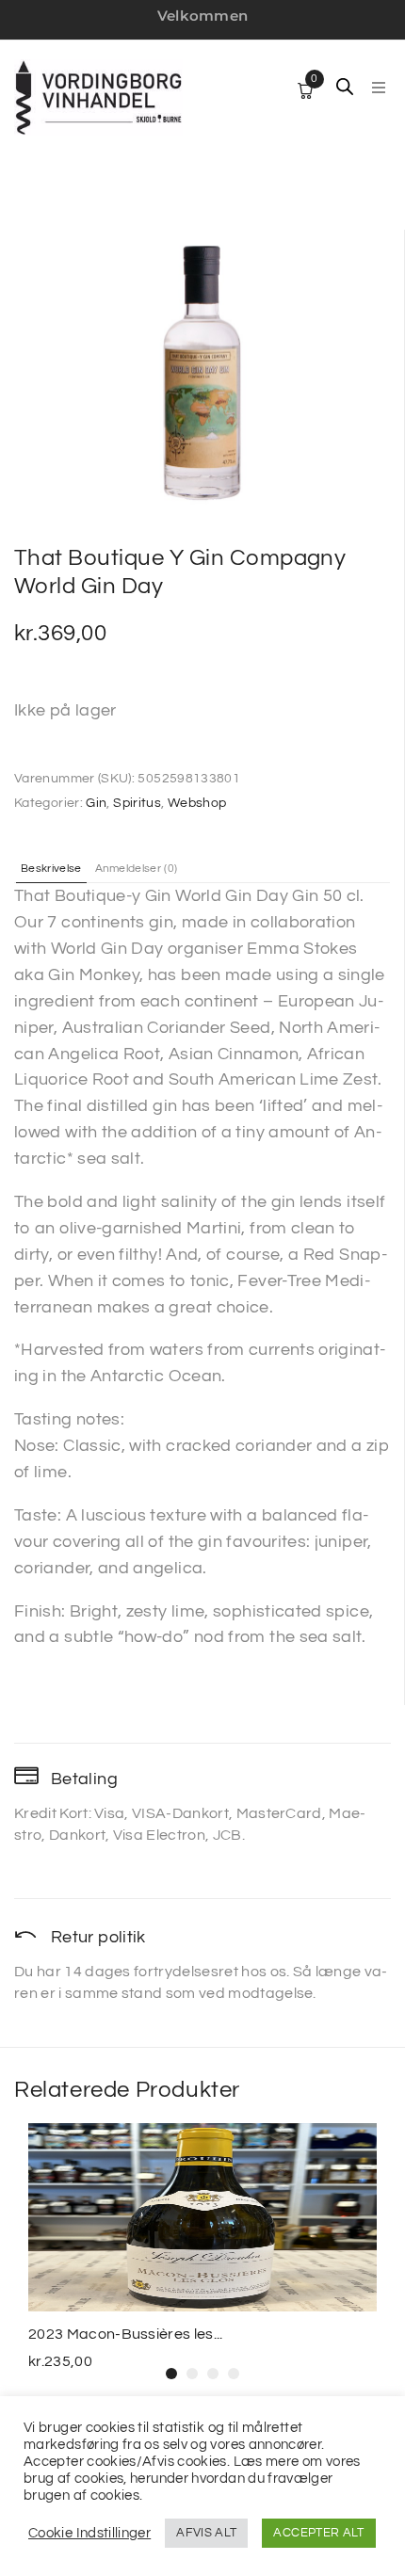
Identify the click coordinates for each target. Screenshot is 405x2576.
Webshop (197, 803)
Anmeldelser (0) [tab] (137, 869)
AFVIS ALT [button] (206, 2533)
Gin (96, 803)
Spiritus (137, 803)
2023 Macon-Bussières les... (126, 2334)
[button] (379, 88)
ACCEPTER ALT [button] (318, 2533)
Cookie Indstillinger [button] (89, 2533)
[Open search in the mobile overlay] (345, 87)
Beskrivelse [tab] (51, 869)
